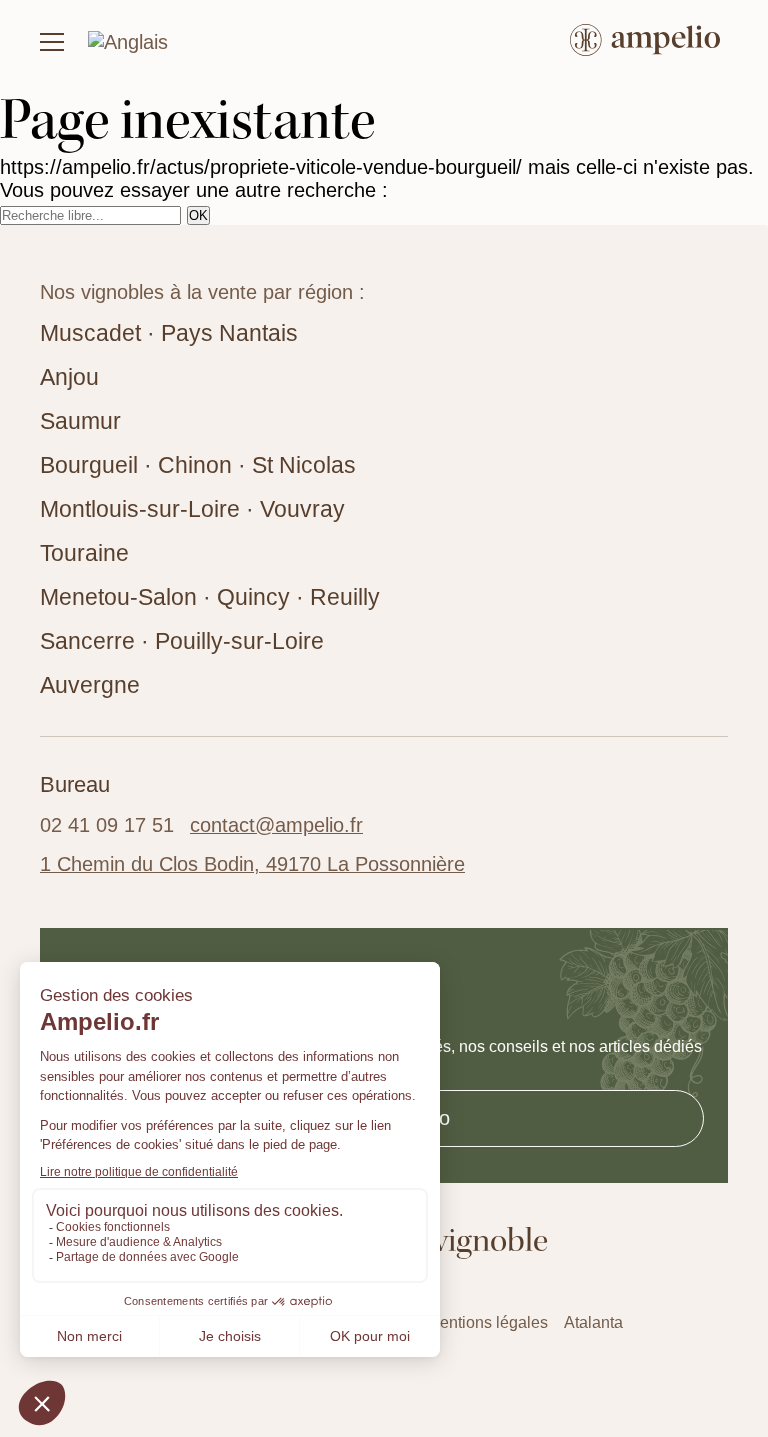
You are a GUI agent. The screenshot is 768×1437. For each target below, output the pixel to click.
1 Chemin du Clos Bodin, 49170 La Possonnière (252, 864)
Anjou (69, 377)
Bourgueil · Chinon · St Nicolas (198, 465)
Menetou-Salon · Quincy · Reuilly (210, 597)
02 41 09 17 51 (107, 825)
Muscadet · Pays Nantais (169, 333)
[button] (52, 42)
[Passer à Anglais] (128, 42)
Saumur (80, 421)
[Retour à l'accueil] (645, 42)
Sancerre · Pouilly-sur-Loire (182, 641)
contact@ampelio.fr (276, 825)
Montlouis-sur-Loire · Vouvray (192, 509)
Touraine (84, 553)
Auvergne (90, 685)
